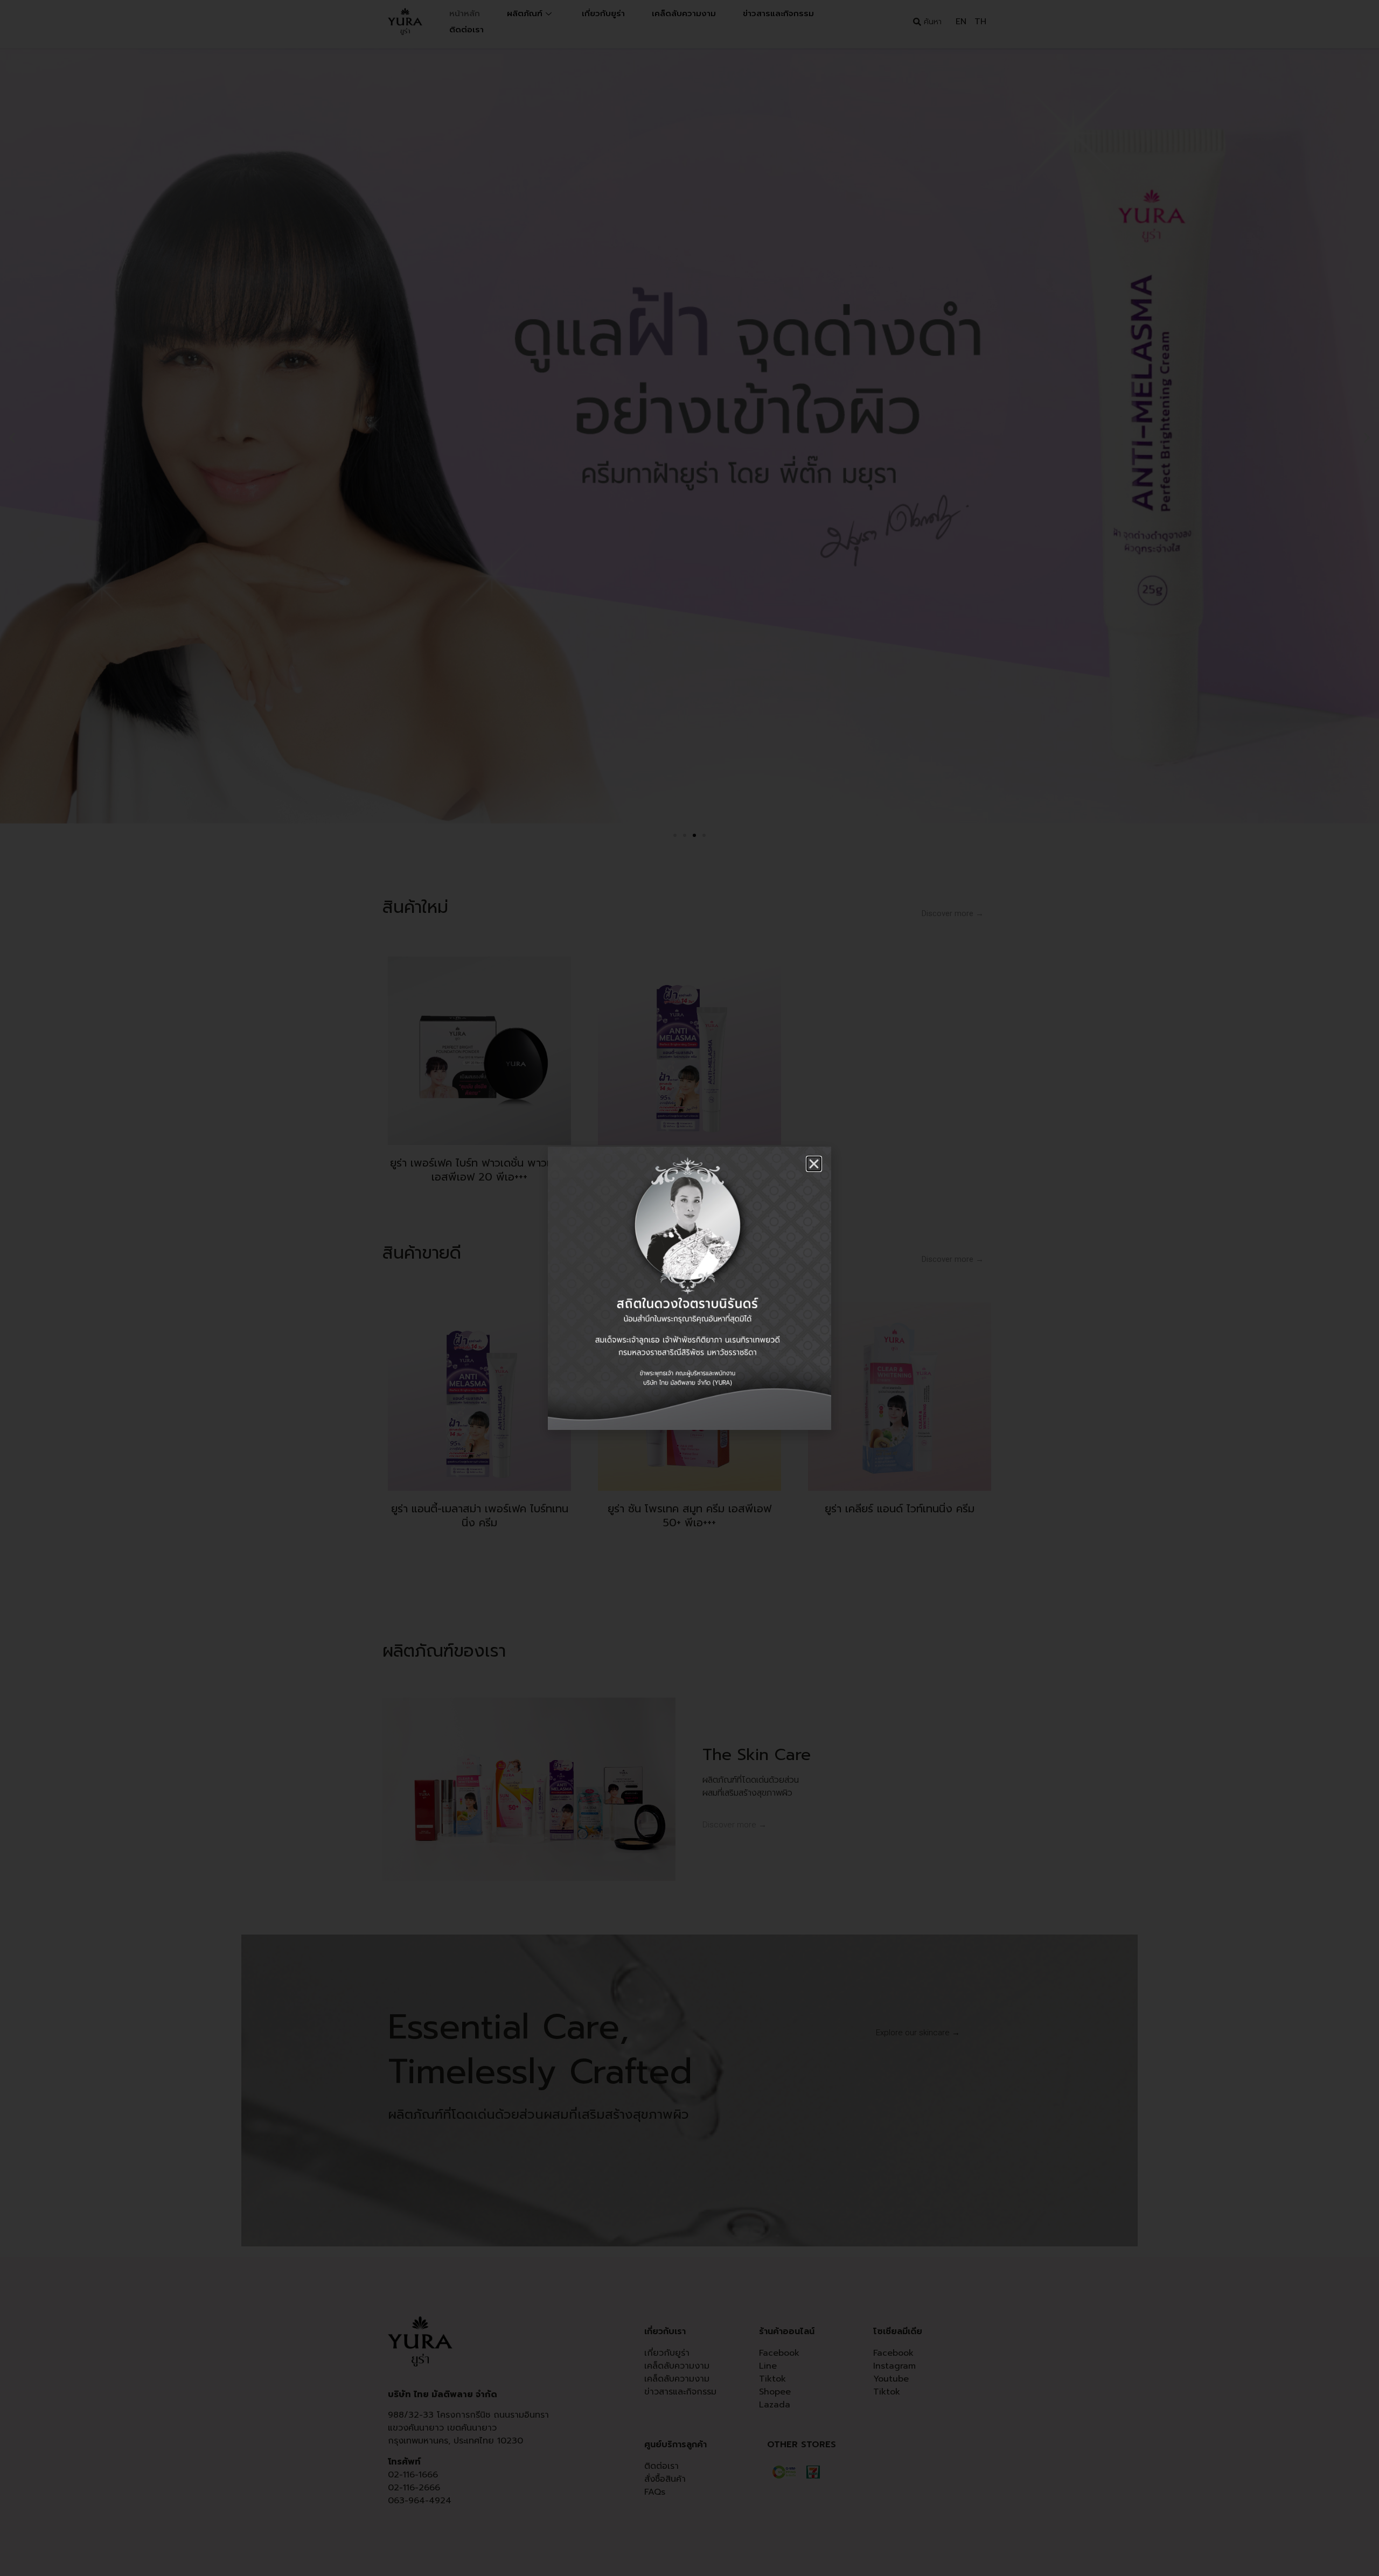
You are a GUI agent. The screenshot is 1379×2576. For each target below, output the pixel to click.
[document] (689, 1288)
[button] (814, 1164)
